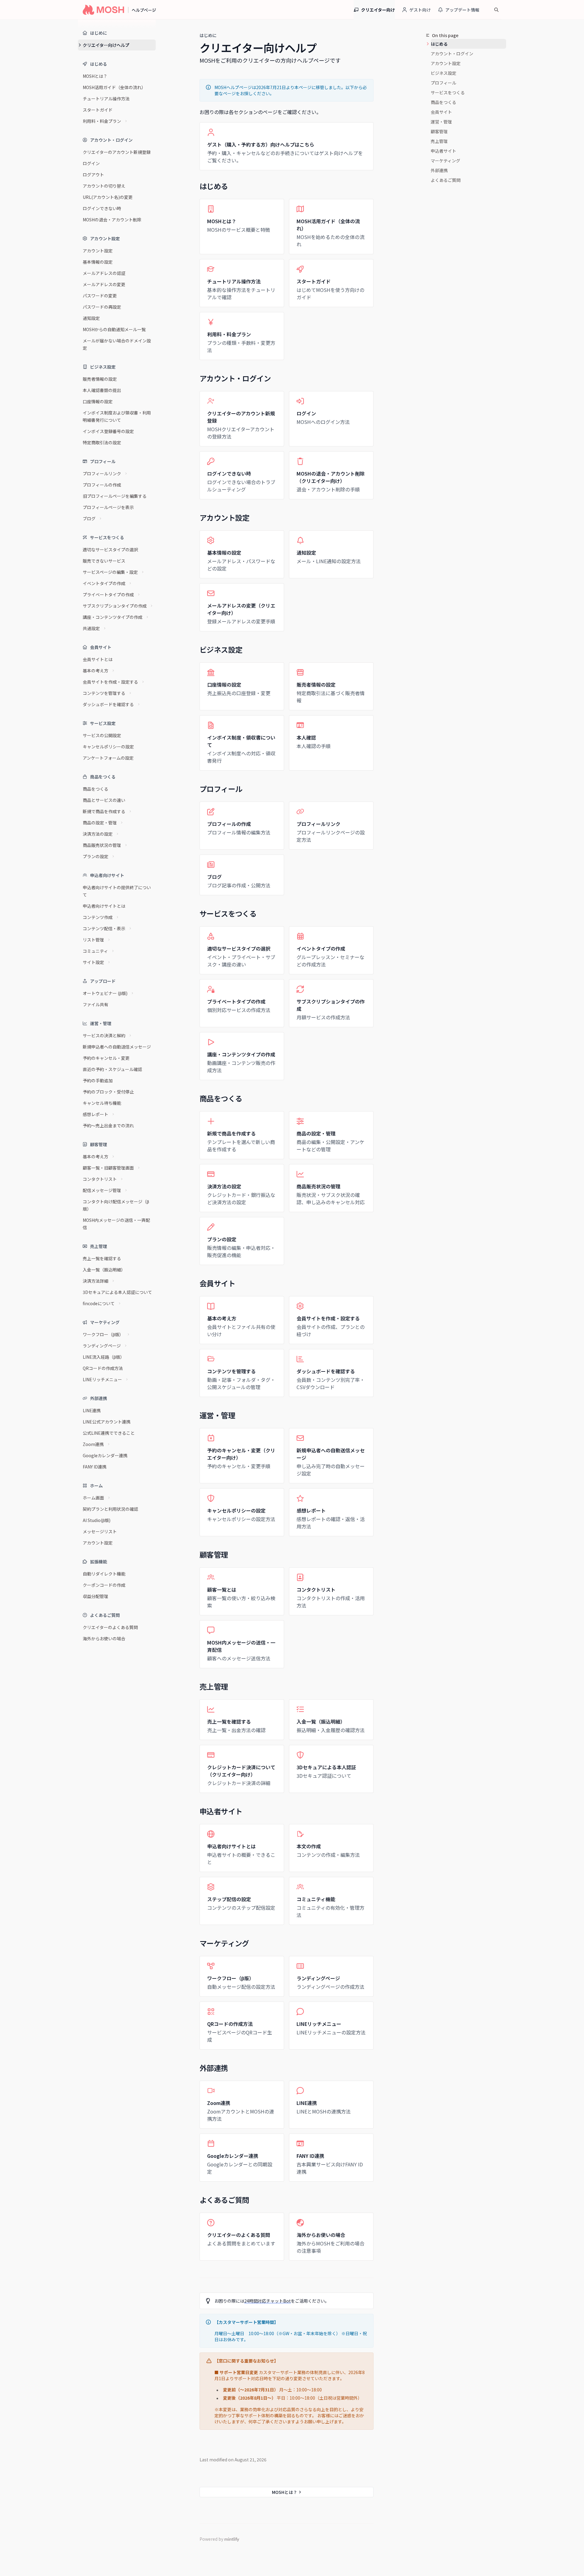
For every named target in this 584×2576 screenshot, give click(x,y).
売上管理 (439, 141)
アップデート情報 (462, 10)
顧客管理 (439, 131)
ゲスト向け (420, 10)
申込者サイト (443, 151)
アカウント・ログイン (452, 54)
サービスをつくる (448, 92)
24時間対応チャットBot (268, 2301)
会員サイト (441, 112)
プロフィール (443, 83)
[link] (287, 146)
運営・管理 (441, 122)
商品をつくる (443, 102)
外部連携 (439, 170)
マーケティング (445, 161)
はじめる (439, 44)
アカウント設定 (446, 63)
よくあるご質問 (446, 180)
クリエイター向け (378, 10)
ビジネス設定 (443, 73)
